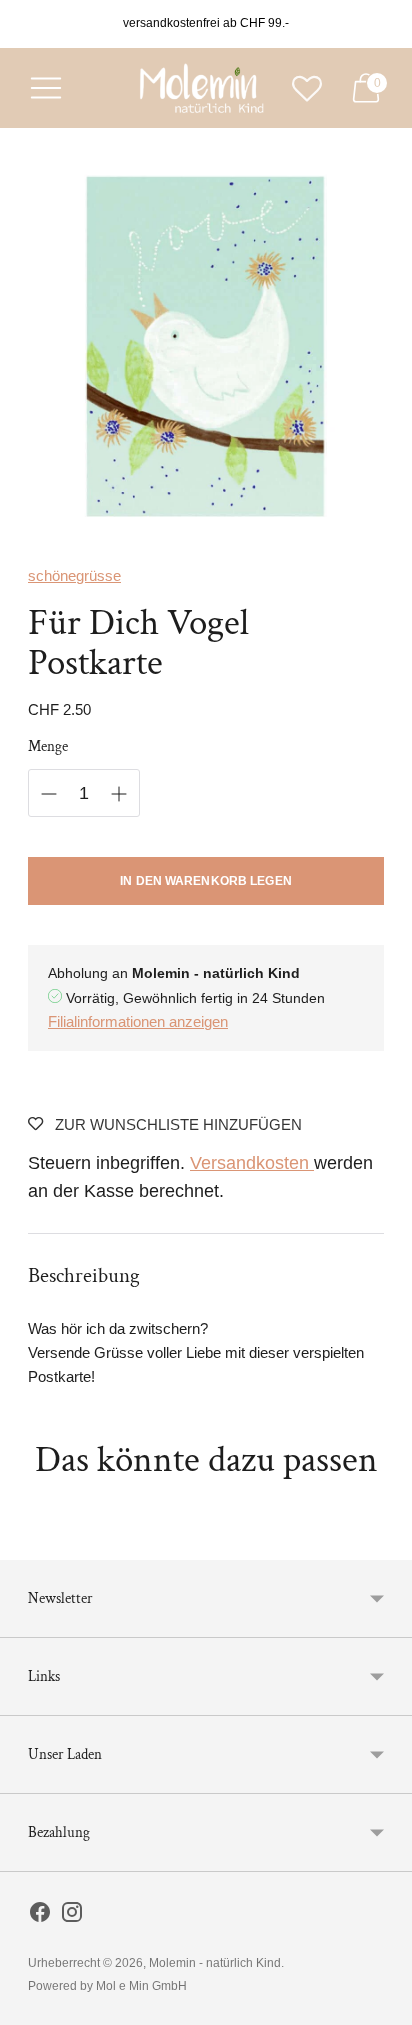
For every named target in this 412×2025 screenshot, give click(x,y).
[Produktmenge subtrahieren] (49, 794)
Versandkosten (252, 1163)
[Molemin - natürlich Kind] (199, 88)
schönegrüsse (74, 575)
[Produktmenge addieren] (119, 794)
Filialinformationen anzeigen (138, 1021)
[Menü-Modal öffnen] (46, 88)
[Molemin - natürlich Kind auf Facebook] (40, 1916)
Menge (48, 746)
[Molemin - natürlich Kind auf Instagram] (72, 1916)
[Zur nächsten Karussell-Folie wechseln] (384, 1544)
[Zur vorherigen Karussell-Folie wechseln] (28, 1544)
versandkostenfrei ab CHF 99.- (206, 23)
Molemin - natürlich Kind (215, 1963)
